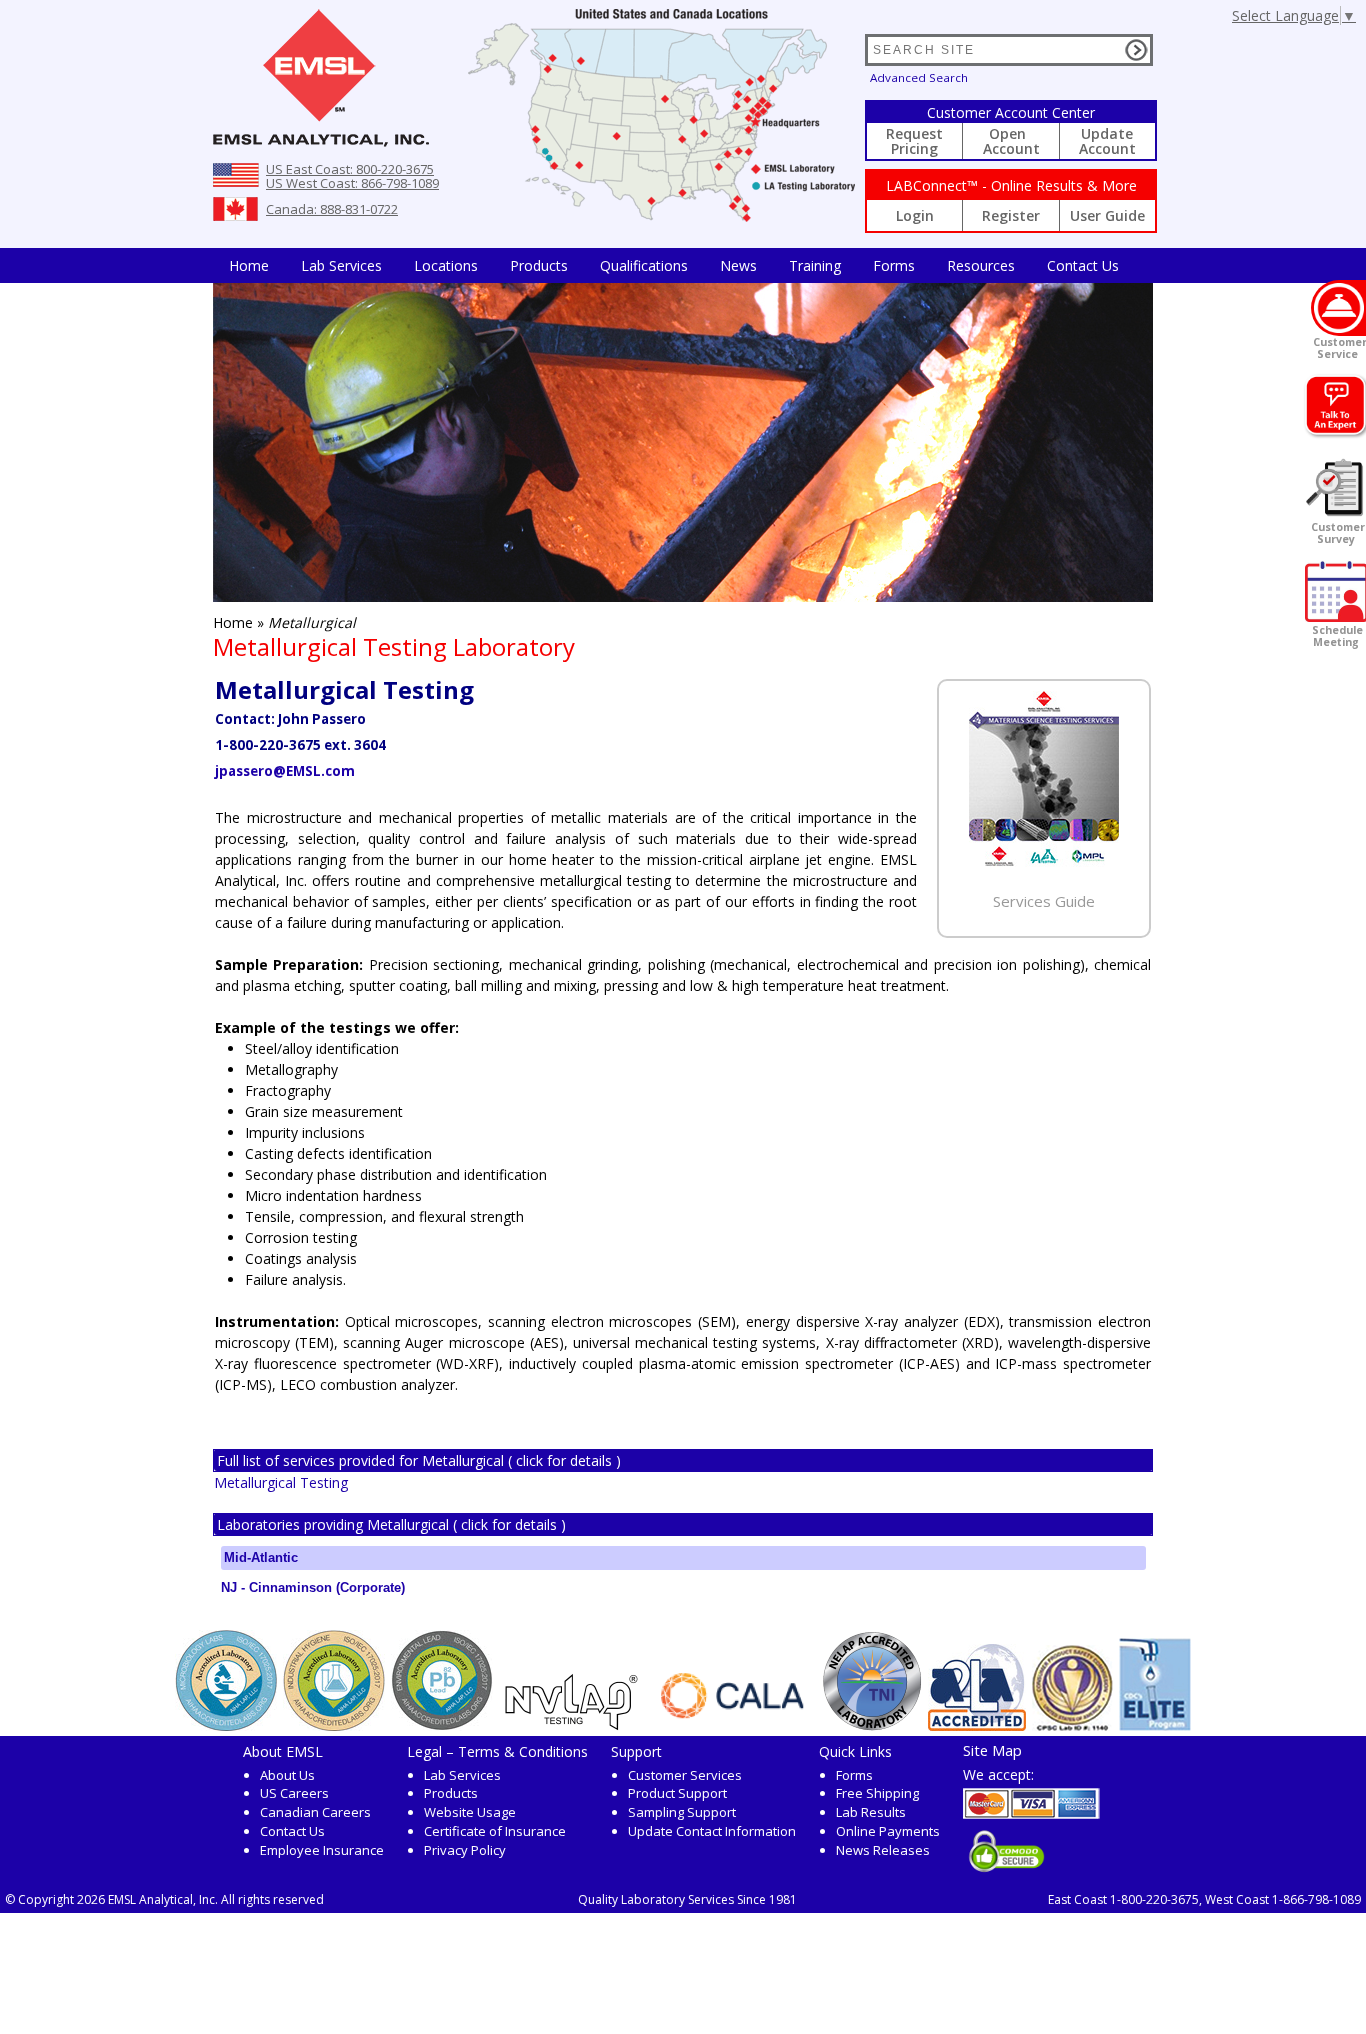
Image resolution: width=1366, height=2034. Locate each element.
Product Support (677, 1793)
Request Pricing (914, 141)
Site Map (992, 1750)
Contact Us (1083, 265)
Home (249, 265)
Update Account (1107, 141)
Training (815, 265)
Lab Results (871, 1812)
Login (915, 215)
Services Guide (1044, 901)
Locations (446, 265)
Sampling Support (682, 1812)
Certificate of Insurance (495, 1831)
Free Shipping (877, 1793)
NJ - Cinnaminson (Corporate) (313, 1587)
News (738, 265)
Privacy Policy (465, 1850)
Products (539, 265)
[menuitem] (249, 265)
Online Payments (888, 1831)
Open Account (1011, 141)
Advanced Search (919, 77)
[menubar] (674, 265)
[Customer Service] (1338, 308)
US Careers (294, 1793)
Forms (894, 265)
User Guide (1107, 215)
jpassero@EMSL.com (285, 771)
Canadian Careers (315, 1812)
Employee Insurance (322, 1850)
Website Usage (470, 1812)
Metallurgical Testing (281, 1482)
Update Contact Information (712, 1831)
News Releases (883, 1850)
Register (1011, 215)
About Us (287, 1775)
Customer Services (685, 1775)
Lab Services (462, 1775)
